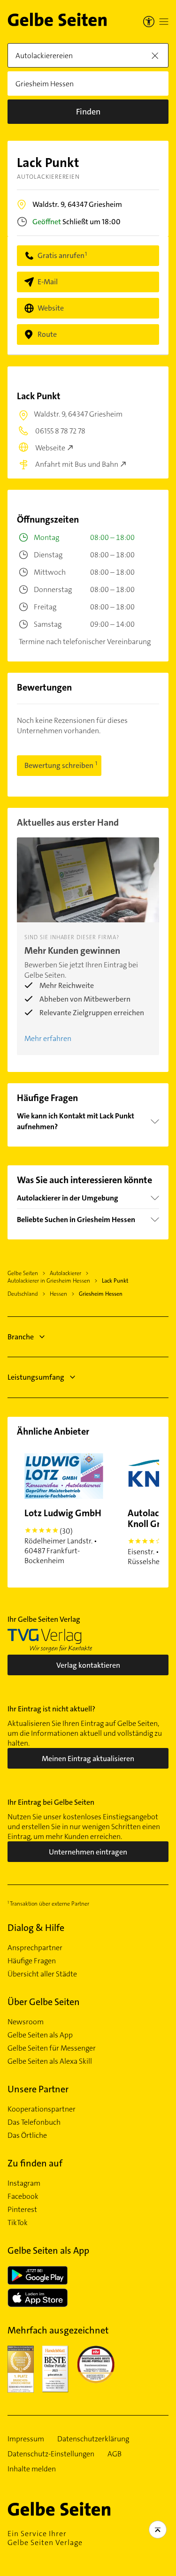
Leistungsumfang (36, 1377)
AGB (115, 2454)
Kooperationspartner (42, 2109)
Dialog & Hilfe (36, 1928)
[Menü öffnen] (164, 22)
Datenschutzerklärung (93, 2439)
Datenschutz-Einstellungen (51, 2454)
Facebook (23, 2196)
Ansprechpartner (35, 1948)
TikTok (18, 2223)
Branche (21, 1337)
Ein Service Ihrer (45, 2538)
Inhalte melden (32, 2469)
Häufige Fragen (32, 1961)
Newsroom (26, 2022)
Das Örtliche (27, 2135)
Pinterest (22, 2210)
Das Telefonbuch (34, 2122)
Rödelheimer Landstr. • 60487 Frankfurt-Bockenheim (63, 1536)
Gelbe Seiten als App (40, 2035)
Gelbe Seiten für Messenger (52, 2048)
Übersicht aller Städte (42, 1974)
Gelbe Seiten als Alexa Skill (50, 2061)
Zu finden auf (35, 2163)
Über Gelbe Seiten (44, 2002)
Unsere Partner (38, 2089)
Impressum (26, 2439)
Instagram (24, 2183)
